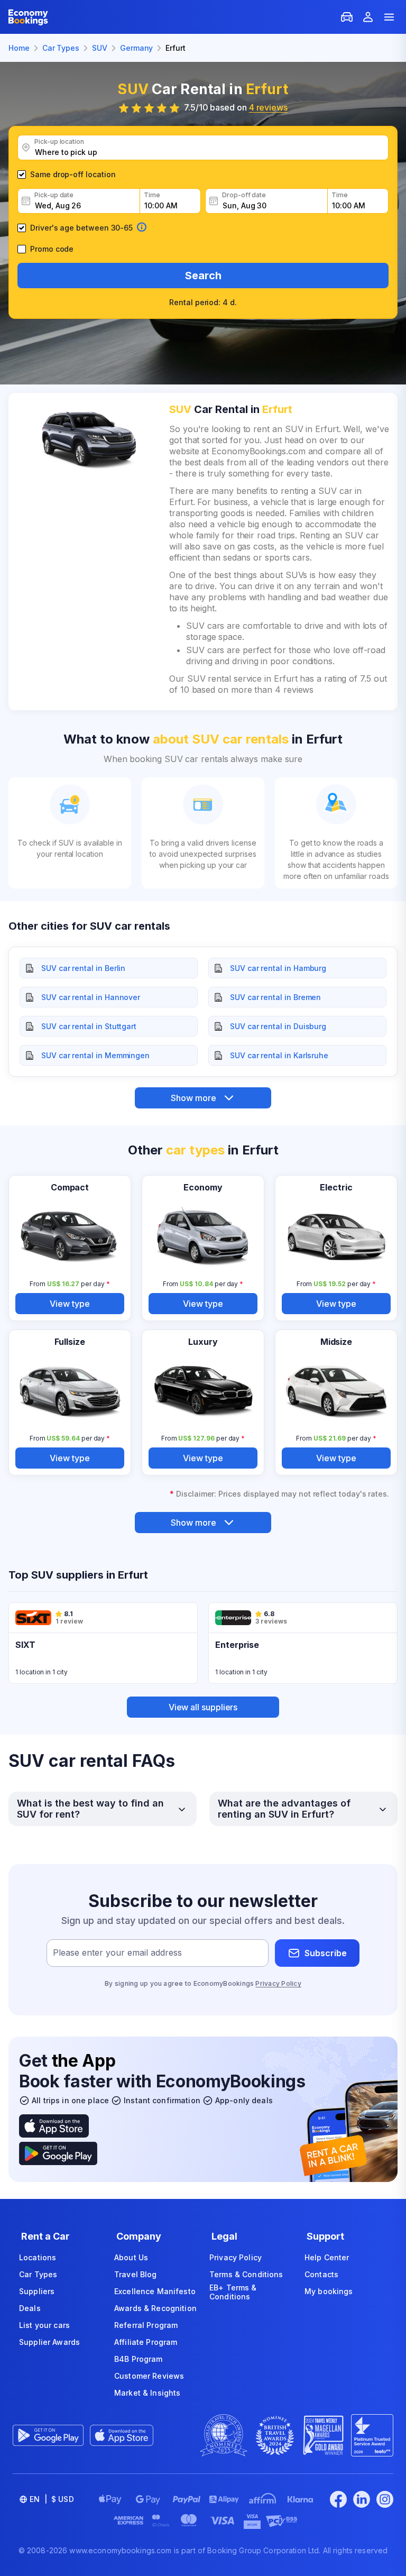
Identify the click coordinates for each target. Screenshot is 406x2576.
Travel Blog (136, 2274)
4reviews (268, 107)
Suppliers (37, 2291)
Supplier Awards (49, 2342)
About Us (131, 2257)
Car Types (38, 2274)
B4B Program (139, 2359)
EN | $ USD (52, 2499)
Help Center (327, 2257)
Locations (38, 2257)
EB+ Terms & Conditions (233, 2292)
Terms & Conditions (246, 2274)
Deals (30, 2308)
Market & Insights (147, 2393)
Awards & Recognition (155, 2308)
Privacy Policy (278, 1983)
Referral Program (146, 2325)
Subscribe (326, 1953)
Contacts (321, 2274)
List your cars (44, 2325)
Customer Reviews (149, 2376)
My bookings (329, 2291)
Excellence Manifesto (155, 2291)
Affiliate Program (146, 2342)
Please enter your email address (117, 1953)
